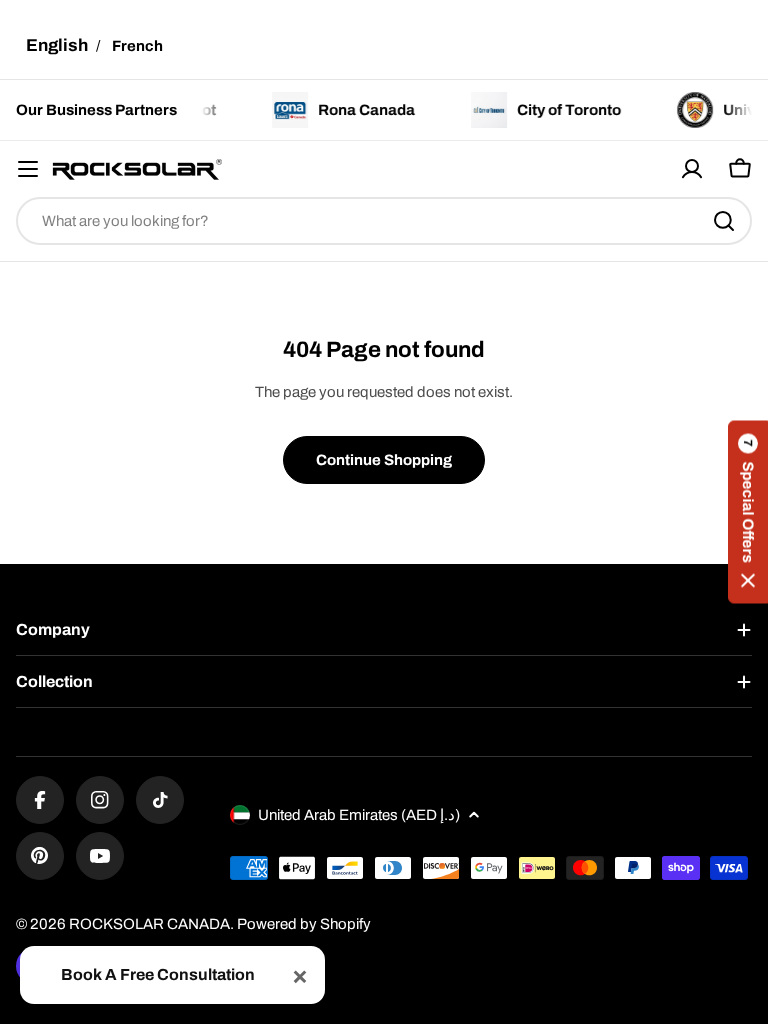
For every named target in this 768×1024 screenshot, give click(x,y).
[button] (748, 512)
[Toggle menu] (28, 169)
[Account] (692, 169)
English (57, 45)
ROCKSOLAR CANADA (149, 924)
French (137, 46)
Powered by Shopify (304, 924)
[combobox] (384, 221)
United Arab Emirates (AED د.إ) (359, 815)
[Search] (724, 221)
